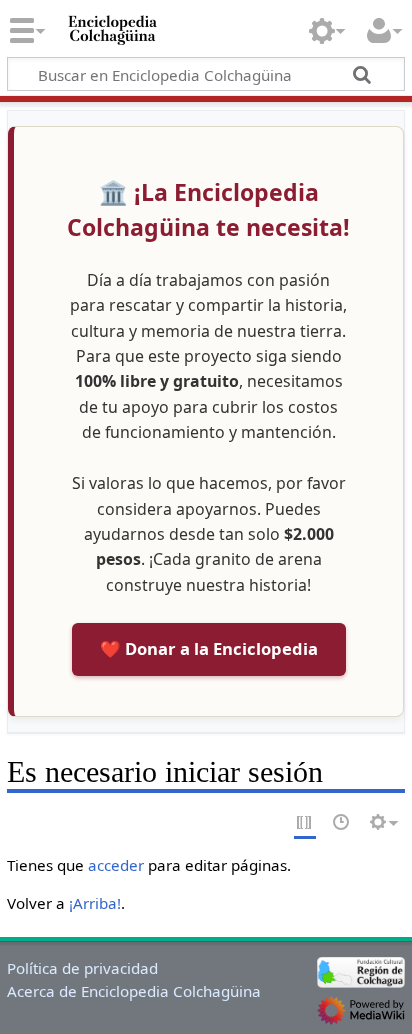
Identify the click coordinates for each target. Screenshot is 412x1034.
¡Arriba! (95, 903)
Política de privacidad (82, 968)
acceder (116, 865)
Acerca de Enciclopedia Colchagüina (134, 991)
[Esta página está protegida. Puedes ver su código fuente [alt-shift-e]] (305, 823)
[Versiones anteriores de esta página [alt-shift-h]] (342, 823)
